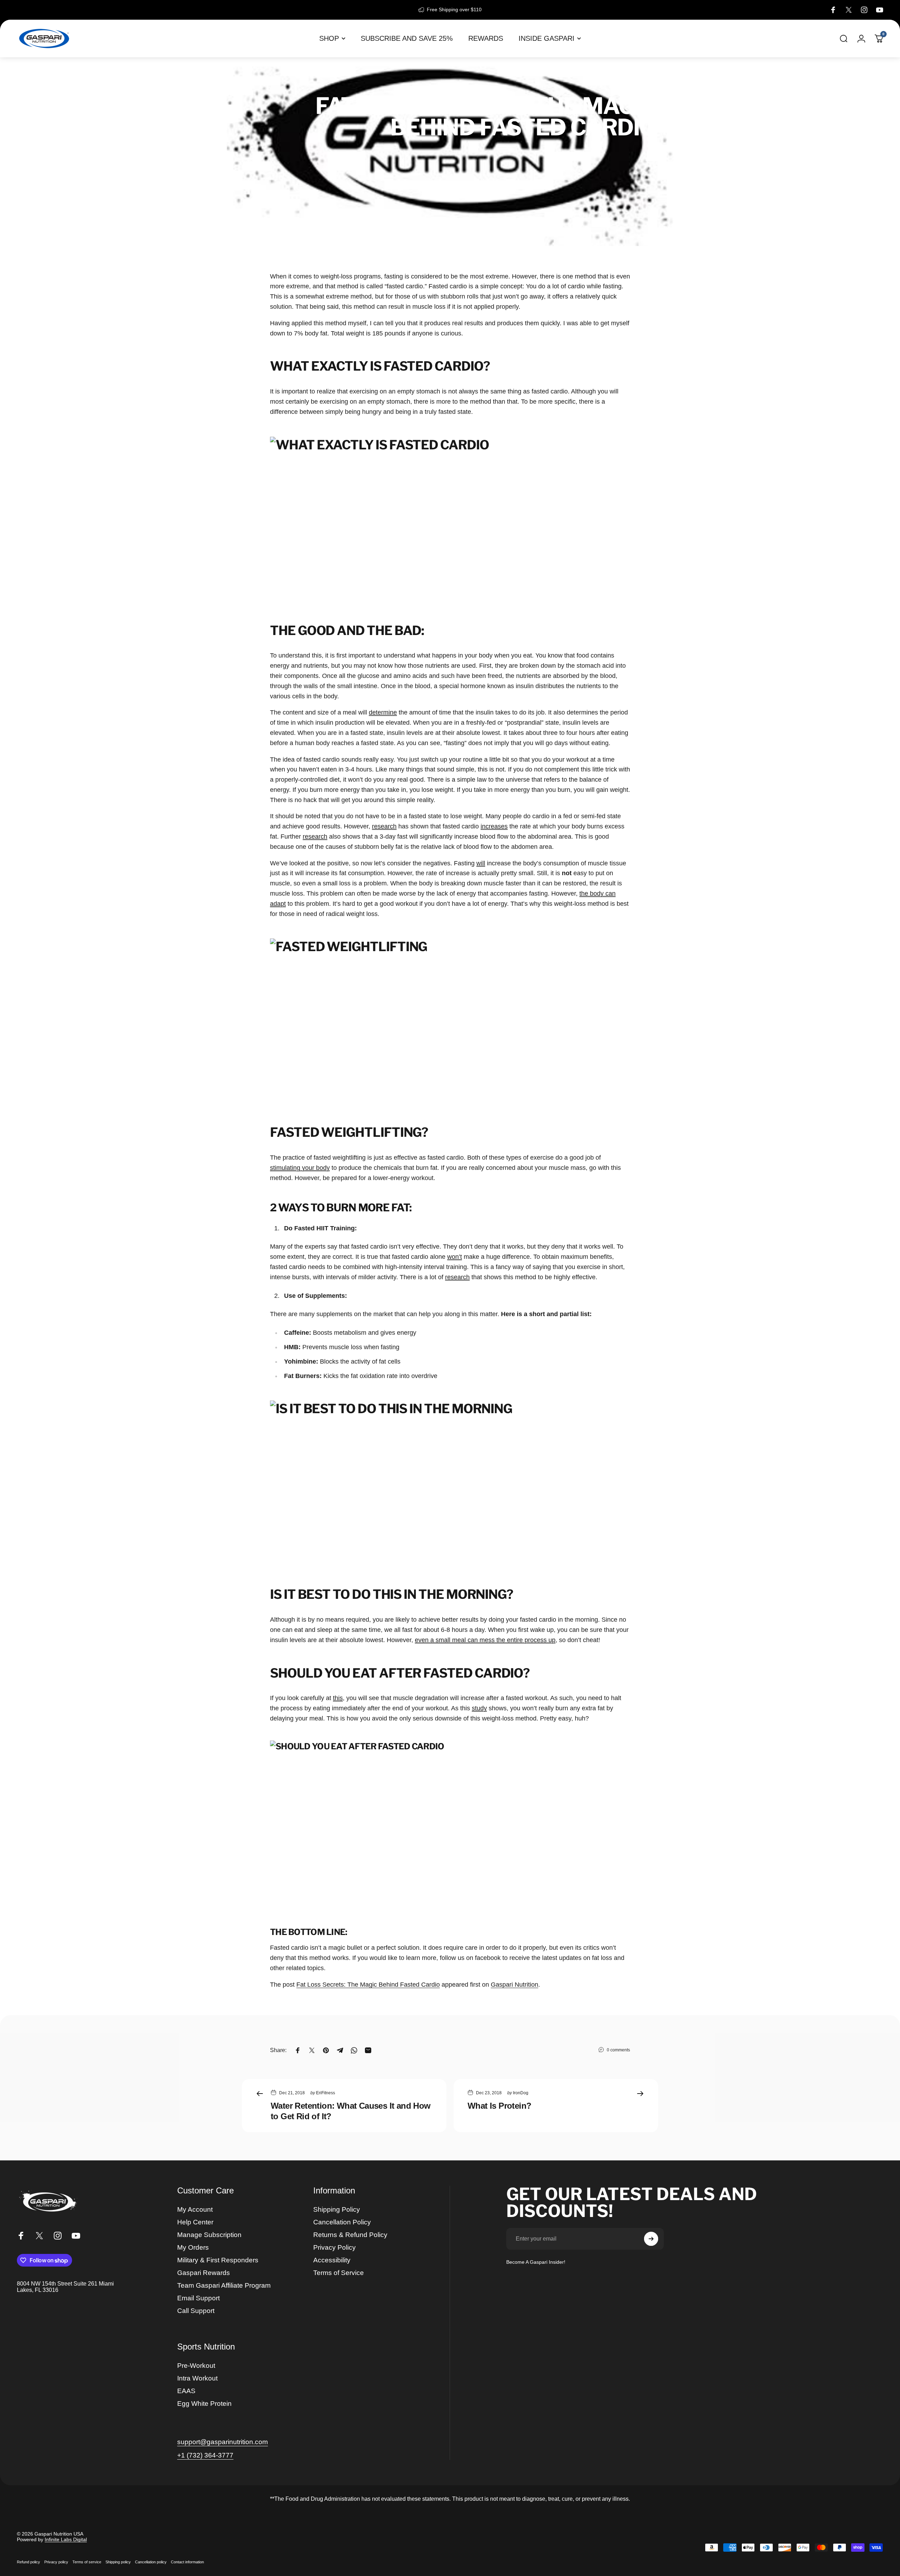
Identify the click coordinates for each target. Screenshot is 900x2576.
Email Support (198, 2298)
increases (494, 826)
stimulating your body (300, 1168)
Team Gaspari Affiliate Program (224, 2285)
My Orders (193, 2247)
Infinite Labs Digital (66, 2539)
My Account (195, 2209)
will (481, 863)
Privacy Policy (335, 2247)
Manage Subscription (209, 2235)
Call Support (196, 2311)
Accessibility (332, 2260)
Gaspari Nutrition (515, 1985)
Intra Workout (197, 2378)
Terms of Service (339, 2273)
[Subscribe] (651, 2239)
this (338, 1698)
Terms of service (87, 2562)
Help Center (195, 2222)
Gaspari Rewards (204, 2273)
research (384, 826)
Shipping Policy (337, 2209)
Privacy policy (56, 2562)
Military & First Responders (218, 2260)
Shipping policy (118, 2562)
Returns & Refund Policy (350, 2235)
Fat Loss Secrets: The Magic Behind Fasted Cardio (368, 1985)
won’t (455, 1257)
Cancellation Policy (342, 2222)
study (479, 1708)
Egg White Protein (204, 2404)
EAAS (186, 2391)
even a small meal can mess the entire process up (485, 1640)
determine (383, 712)
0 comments (618, 2050)
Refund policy (28, 2562)
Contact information (187, 2562)
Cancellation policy (151, 2562)
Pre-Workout (196, 2366)
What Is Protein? (499, 2106)
